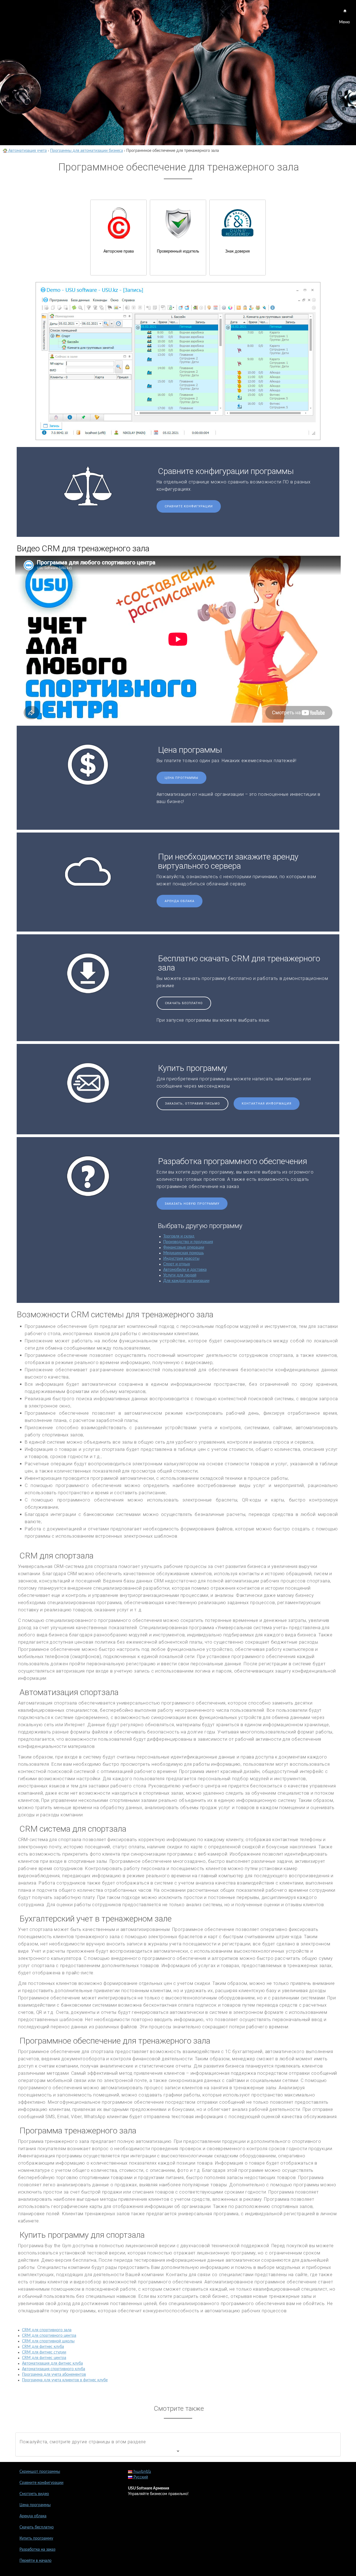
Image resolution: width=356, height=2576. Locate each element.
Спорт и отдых (177, 1264)
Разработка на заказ (37, 2550)
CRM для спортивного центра (49, 2336)
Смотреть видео (34, 2494)
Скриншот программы (40, 2472)
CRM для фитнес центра (44, 2358)
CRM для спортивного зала (47, 2330)
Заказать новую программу (192, 1204)
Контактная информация (267, 1104)
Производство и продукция (188, 1242)
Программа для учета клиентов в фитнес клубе (65, 2380)
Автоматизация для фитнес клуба (52, 2363)
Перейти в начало (35, 2561)
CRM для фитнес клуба (43, 2347)
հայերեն (142, 2472)
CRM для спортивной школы (48, 2341)
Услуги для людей (180, 1275)
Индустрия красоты (181, 1259)
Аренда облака (180, 901)
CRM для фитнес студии (44, 2352)
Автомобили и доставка (185, 1270)
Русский (140, 2477)
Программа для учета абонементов (54, 2375)
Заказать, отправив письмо (192, 1104)
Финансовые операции (184, 1248)
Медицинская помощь (184, 1253)
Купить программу (36, 2538)
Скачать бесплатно (184, 1003)
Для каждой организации (186, 1281)
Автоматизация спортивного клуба (54, 2369)
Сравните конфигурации (189, 506)
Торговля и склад (179, 1236)
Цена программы (181, 778)
